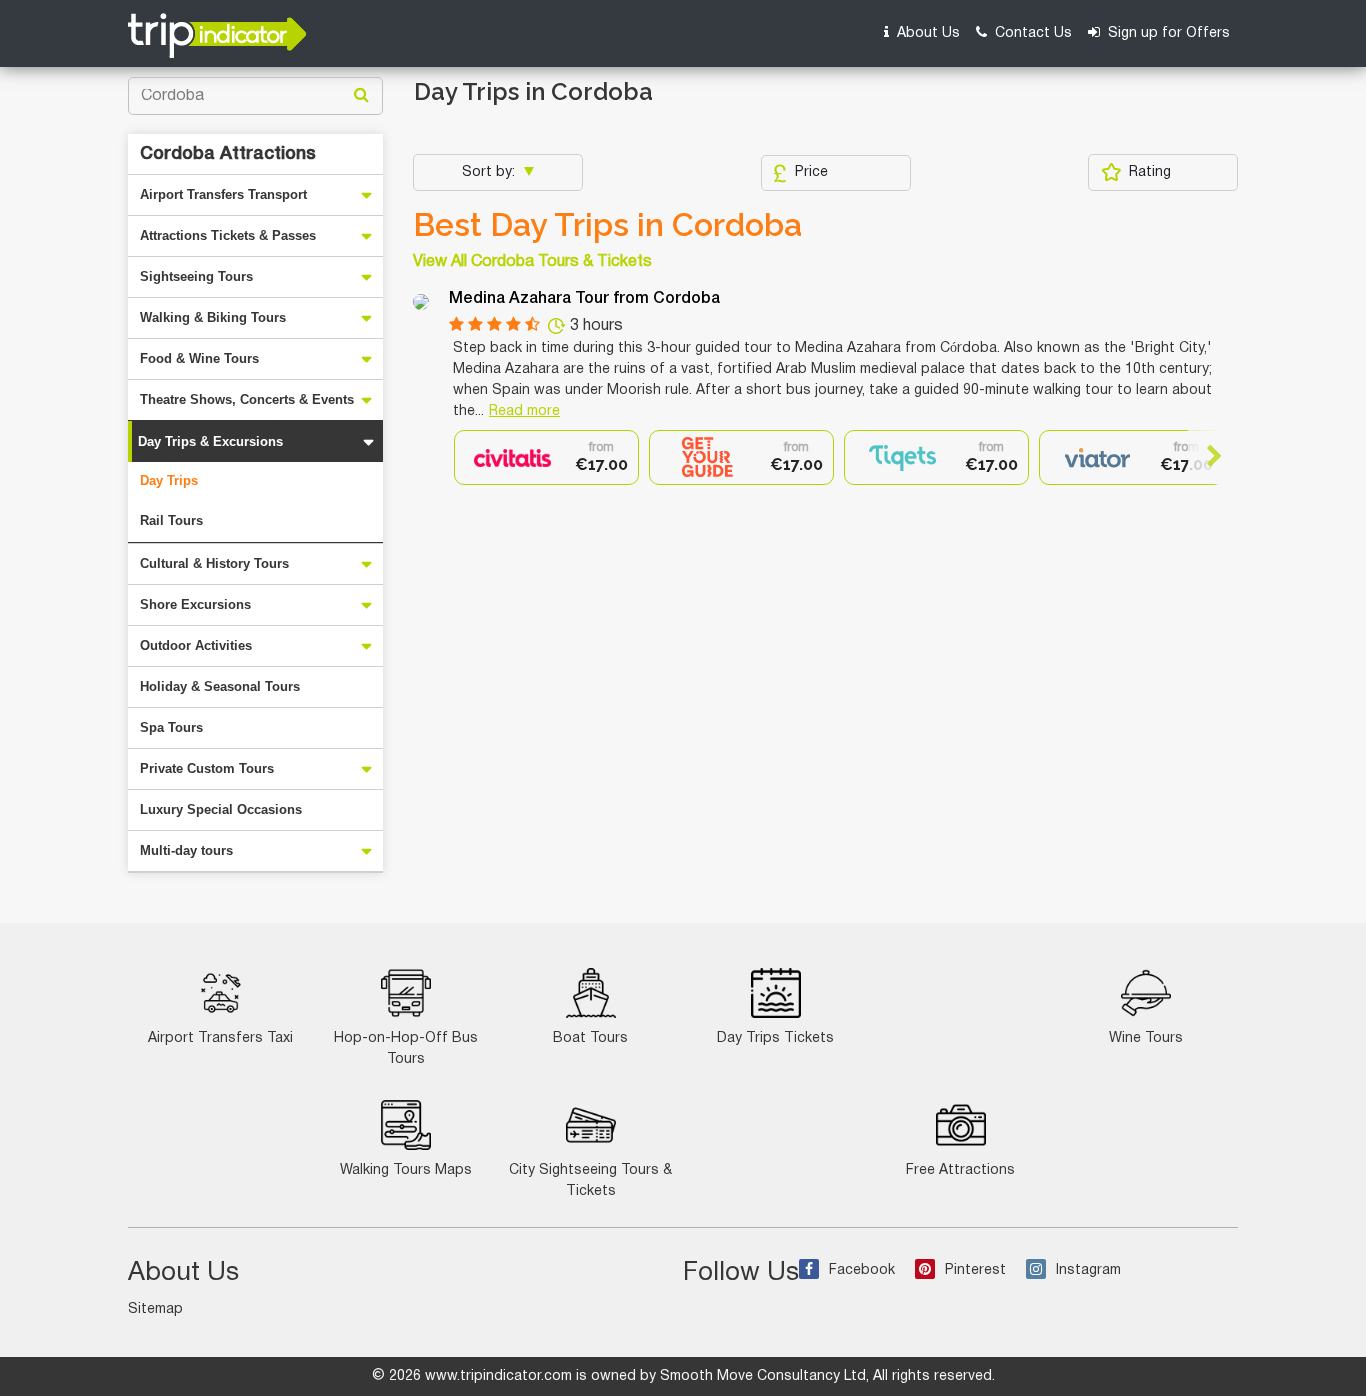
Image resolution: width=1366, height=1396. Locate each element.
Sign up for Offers (1167, 33)
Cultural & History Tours (214, 563)
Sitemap (155, 1309)
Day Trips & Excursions (210, 441)
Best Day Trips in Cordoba (607, 225)
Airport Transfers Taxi (220, 1038)
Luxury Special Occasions (221, 809)
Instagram (1088, 1270)
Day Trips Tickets (775, 1038)
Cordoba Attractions (228, 154)
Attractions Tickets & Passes (228, 235)
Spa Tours (171, 727)
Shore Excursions (195, 604)
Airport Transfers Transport (223, 194)
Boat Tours (590, 1038)
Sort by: (490, 172)
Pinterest (975, 1270)
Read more (524, 411)
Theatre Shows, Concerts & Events (247, 399)
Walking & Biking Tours (213, 317)
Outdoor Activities (196, 645)
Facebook (862, 1270)
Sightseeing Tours (196, 276)
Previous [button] (471, 456)
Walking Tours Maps (406, 1170)
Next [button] (1205, 456)
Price (811, 172)
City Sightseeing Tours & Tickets (590, 1181)
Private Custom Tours (207, 768)
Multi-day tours (186, 850)
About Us (926, 33)
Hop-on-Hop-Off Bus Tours (406, 1049)
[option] (546, 457)
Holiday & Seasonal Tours (220, 686)
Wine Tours (1146, 1038)
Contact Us (1031, 33)
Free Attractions (960, 1170)
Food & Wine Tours (199, 358)
